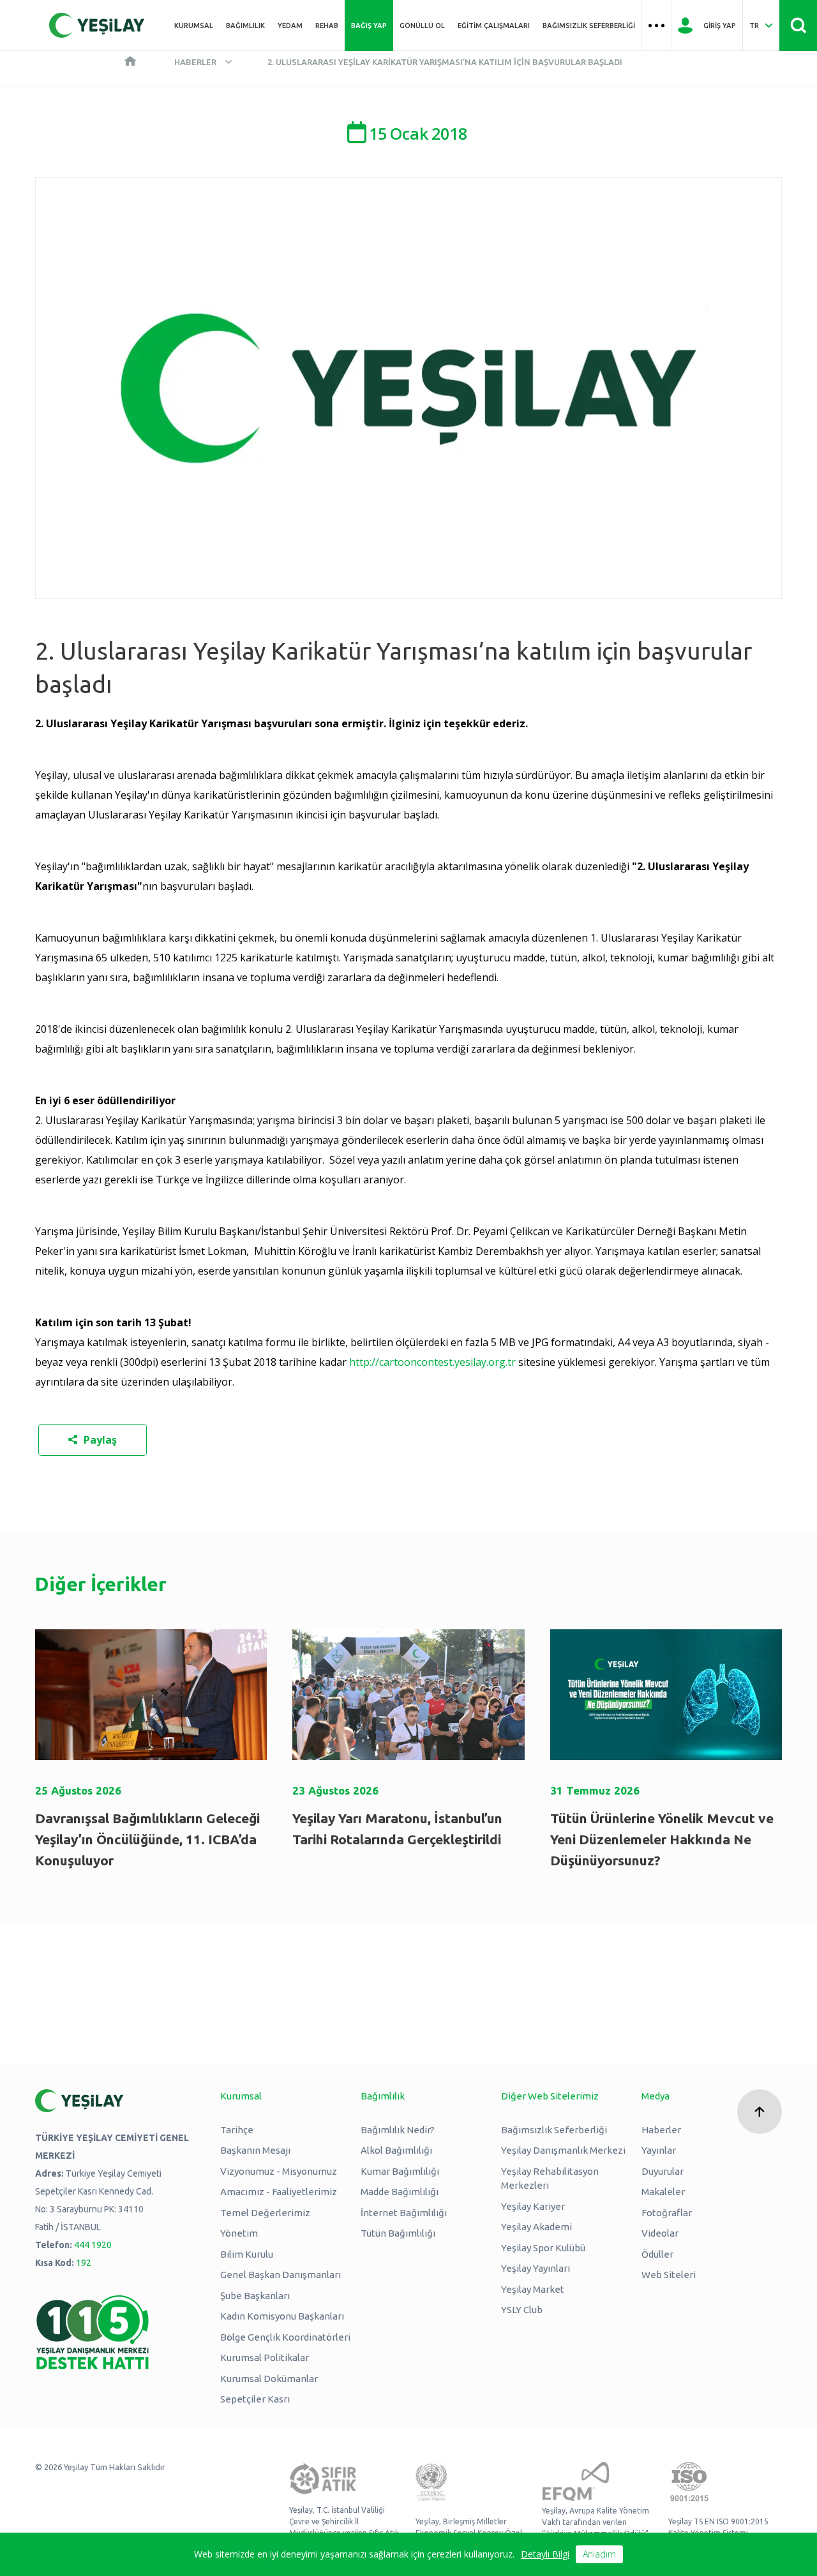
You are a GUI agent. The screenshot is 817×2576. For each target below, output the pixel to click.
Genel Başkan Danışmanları (281, 2275)
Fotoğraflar (667, 2213)
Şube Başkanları (255, 2296)
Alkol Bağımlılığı (396, 2150)
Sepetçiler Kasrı (255, 2399)
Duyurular (663, 2171)
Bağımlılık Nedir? (398, 2130)
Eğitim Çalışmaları (494, 26)
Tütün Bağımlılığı (398, 2233)
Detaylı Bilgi (545, 2554)
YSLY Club (522, 2310)
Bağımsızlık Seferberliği (589, 26)
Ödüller (657, 2254)
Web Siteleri (669, 2275)
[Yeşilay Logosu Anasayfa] (97, 25)
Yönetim (239, 2233)
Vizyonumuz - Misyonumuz (279, 2171)
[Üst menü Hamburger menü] (656, 26)
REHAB (327, 26)
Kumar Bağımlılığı (400, 2171)
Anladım (599, 2554)
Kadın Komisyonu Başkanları (282, 2316)
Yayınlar (659, 2150)
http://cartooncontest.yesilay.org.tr (432, 1362)
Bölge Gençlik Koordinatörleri (285, 2337)
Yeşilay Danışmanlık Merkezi (563, 2150)
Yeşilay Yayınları (536, 2268)
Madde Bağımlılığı (400, 2192)
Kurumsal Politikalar (265, 2358)
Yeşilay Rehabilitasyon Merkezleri (550, 2179)
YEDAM (290, 26)
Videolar (660, 2233)
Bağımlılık (245, 26)
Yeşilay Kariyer (533, 2206)
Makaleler (663, 2192)
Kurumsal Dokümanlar (269, 2379)
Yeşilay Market (533, 2289)
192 (84, 2263)
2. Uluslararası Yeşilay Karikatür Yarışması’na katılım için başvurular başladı (445, 62)
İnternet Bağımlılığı (404, 2213)
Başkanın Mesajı (255, 2150)
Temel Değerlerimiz (265, 2213)
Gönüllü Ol (422, 26)
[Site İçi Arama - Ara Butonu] (798, 26)
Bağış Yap (369, 26)
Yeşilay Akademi (536, 2227)
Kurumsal (194, 26)
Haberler (195, 62)
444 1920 (93, 2245)
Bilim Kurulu (247, 2254)
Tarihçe (237, 2130)
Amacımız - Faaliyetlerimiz (279, 2192)
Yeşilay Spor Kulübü (543, 2248)
